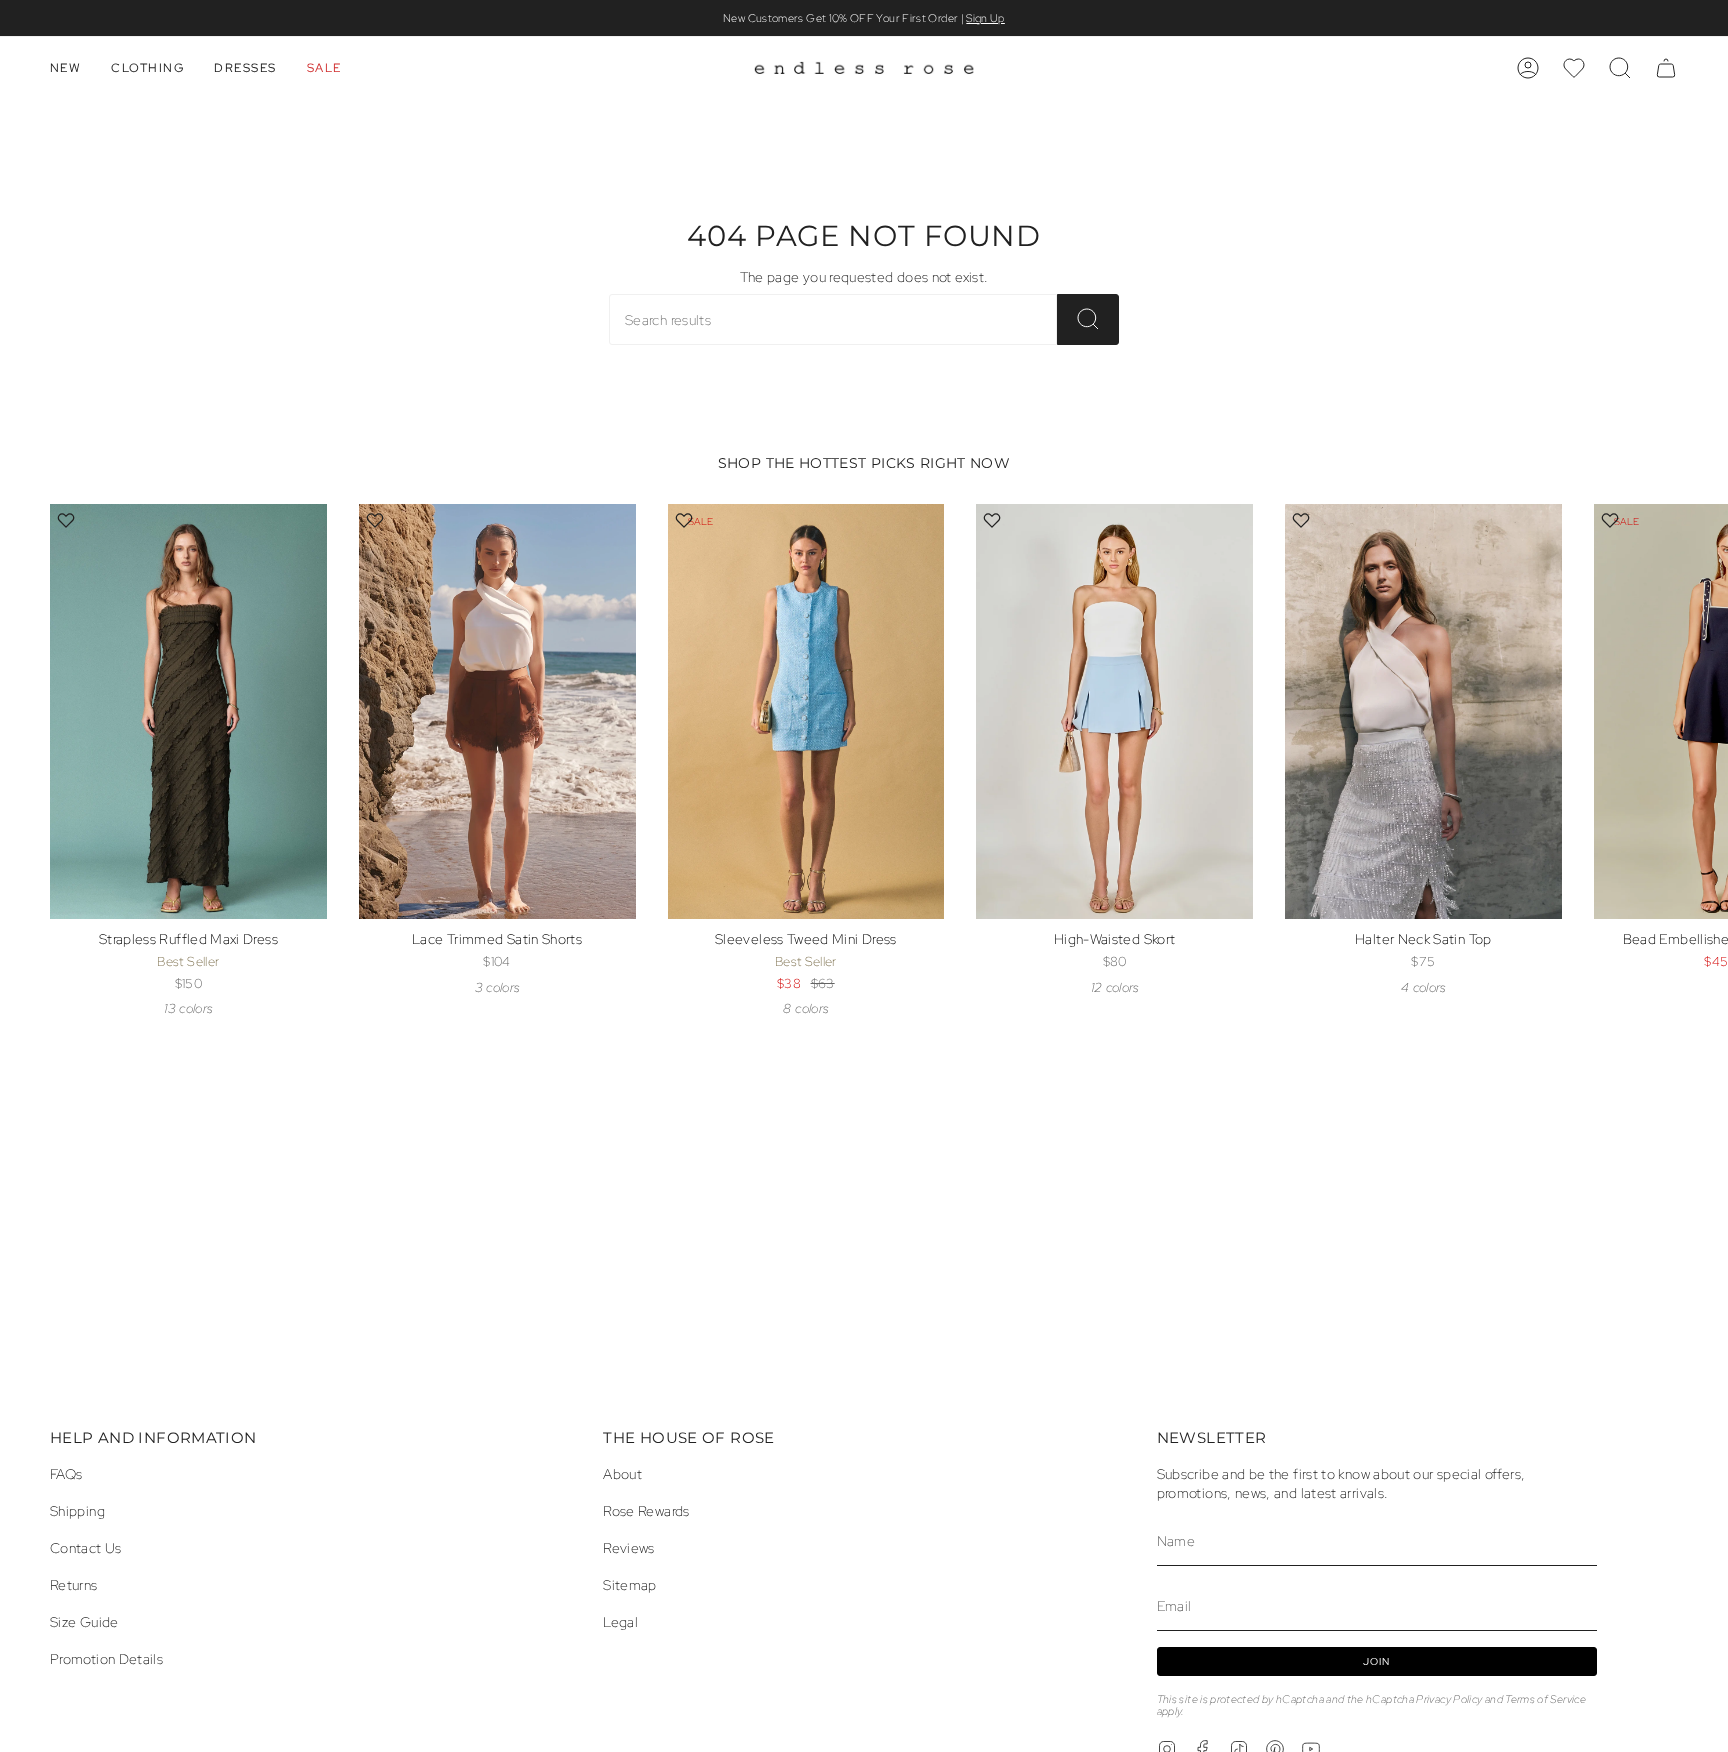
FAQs (66, 1473)
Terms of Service (1545, 1699)
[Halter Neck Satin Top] (1423, 711)
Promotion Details (106, 1658)
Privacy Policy (1449, 1699)
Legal (620, 1621)
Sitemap (630, 1584)
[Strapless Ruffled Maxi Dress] (188, 711)
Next (1698, 746)
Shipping (77, 1510)
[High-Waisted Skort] (1114, 711)
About (622, 1473)
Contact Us (86, 1547)
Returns (74, 1584)
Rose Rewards (646, 1510)
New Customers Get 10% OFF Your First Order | (864, 18)
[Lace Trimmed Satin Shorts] (497, 711)
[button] (65, 68)
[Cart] (1666, 68)
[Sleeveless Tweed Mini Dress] (806, 711)
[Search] (1088, 319)
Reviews (629, 1547)
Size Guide (84, 1621)
